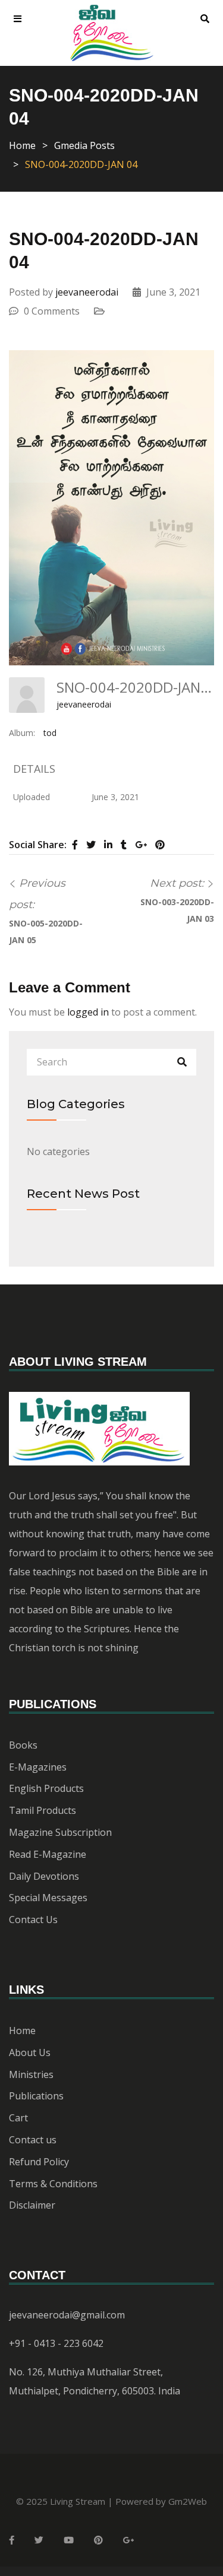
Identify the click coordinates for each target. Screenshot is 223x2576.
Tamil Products (43, 1810)
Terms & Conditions (53, 2184)
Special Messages (48, 1898)
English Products (46, 1788)
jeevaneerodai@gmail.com (67, 2315)
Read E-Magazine (48, 1854)
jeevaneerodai (87, 292)
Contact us (33, 2140)
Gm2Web (188, 2501)
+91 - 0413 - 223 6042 (56, 2343)
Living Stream (78, 2501)
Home (22, 145)
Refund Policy (39, 2162)
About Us (30, 2052)
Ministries (31, 2074)
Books (23, 1745)
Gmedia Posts (84, 145)
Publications (36, 2096)
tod (50, 733)
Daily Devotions (44, 1876)
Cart (18, 2118)
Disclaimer (32, 2205)
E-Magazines (38, 1767)
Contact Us (33, 1920)
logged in (88, 1012)
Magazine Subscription (60, 1832)
